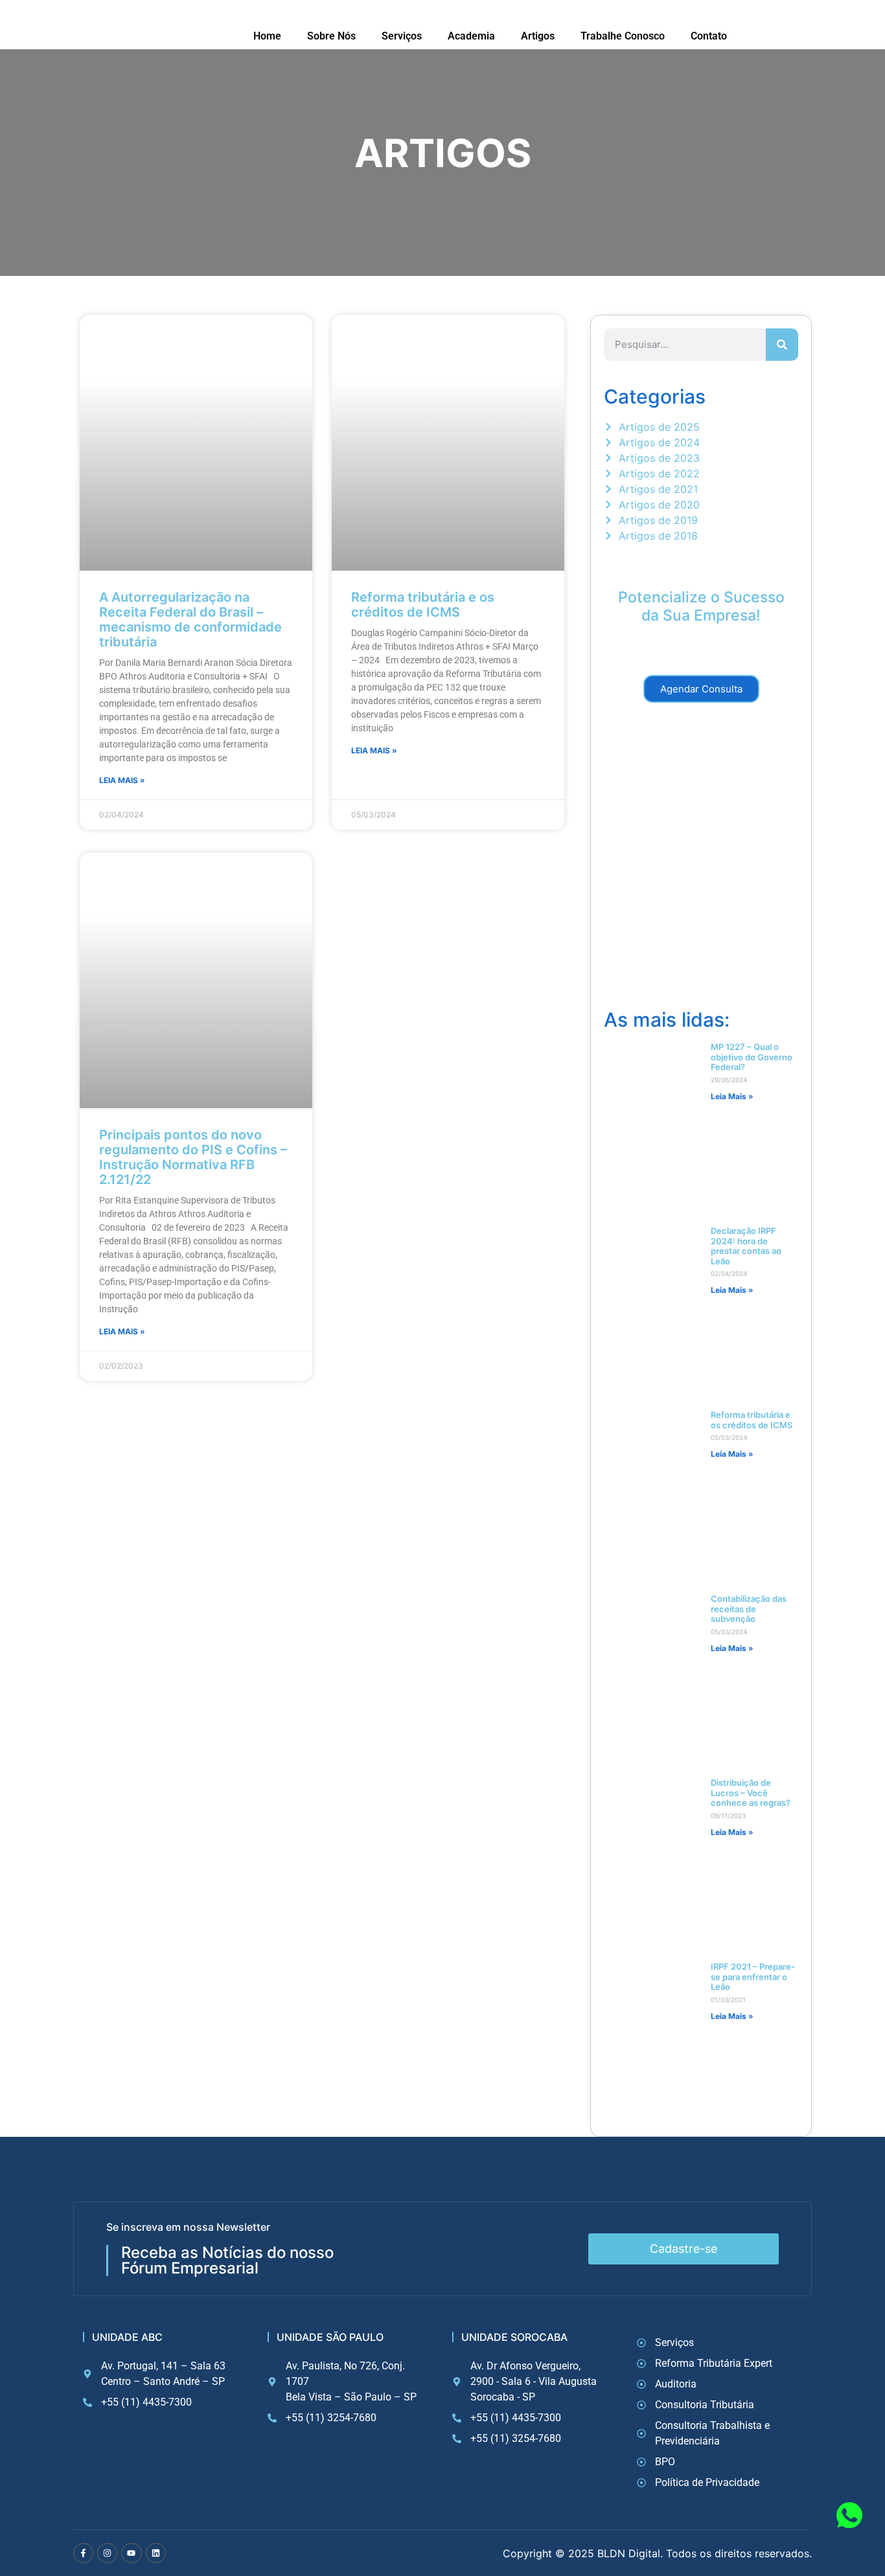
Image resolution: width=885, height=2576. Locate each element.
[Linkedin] (156, 2553)
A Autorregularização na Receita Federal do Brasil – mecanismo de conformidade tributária (190, 620)
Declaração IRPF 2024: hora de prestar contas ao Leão (746, 1246)
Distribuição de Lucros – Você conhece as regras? (751, 1793)
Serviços (402, 36)
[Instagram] (107, 2553)
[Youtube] (131, 2553)
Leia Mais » (122, 780)
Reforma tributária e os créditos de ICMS (423, 605)
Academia (471, 36)
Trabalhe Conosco (623, 36)
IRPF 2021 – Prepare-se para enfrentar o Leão (753, 1977)
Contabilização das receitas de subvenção (749, 1609)
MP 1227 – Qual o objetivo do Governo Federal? (752, 1057)
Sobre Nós (331, 36)
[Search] (782, 345)
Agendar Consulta (701, 689)
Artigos (538, 36)
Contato (709, 36)
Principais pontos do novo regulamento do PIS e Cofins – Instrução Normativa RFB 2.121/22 (193, 1157)
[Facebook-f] (83, 2553)
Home (267, 36)
